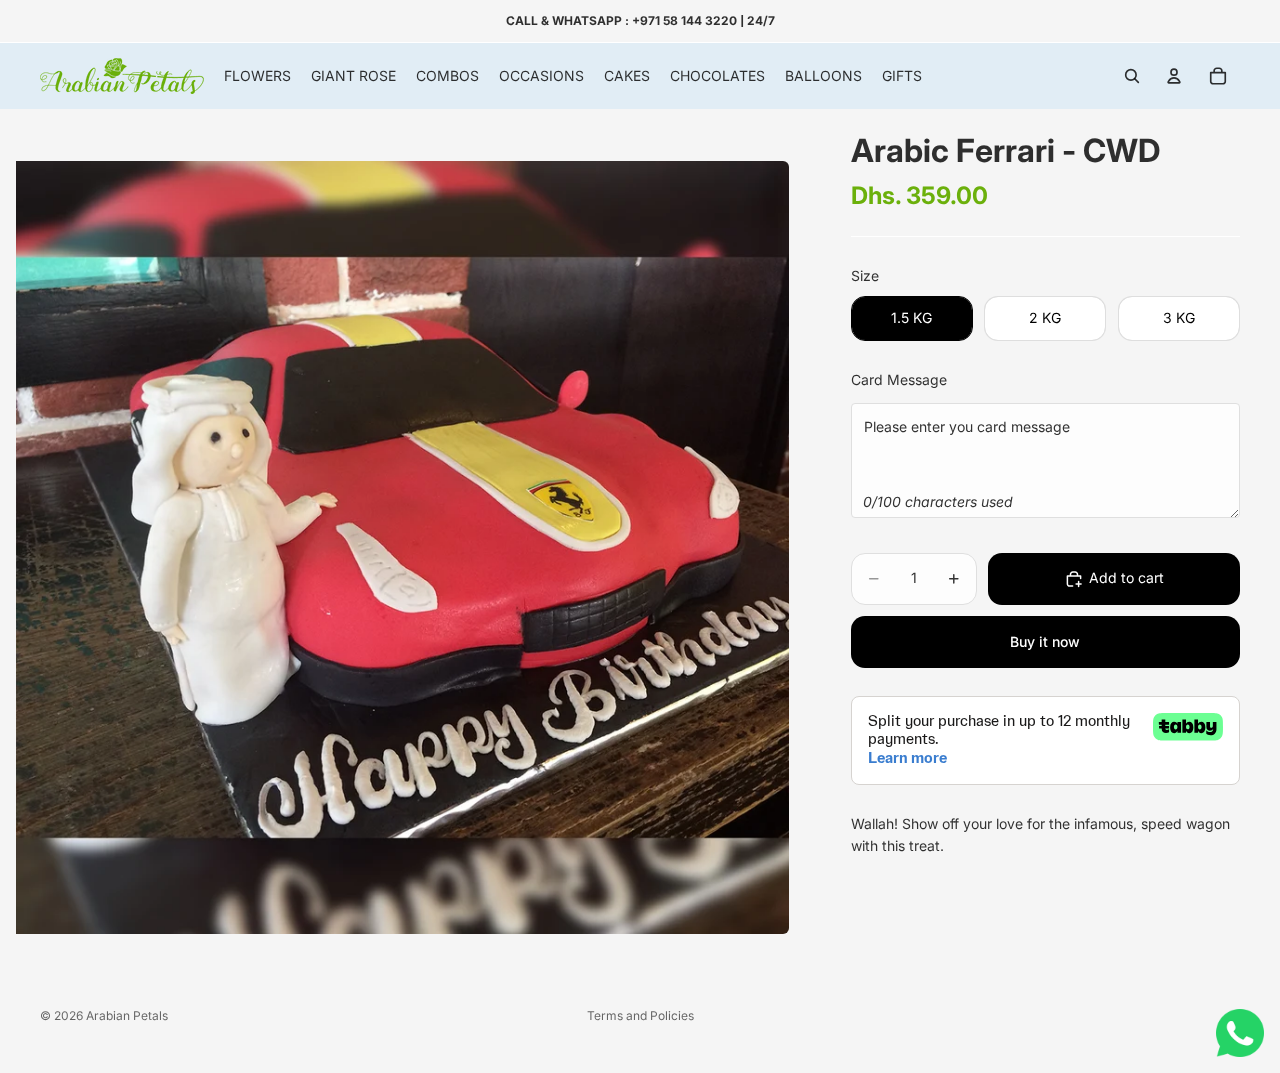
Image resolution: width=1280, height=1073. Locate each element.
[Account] (1174, 76)
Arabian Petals (127, 1015)
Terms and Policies (640, 1015)
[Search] (1132, 76)
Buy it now (1045, 641)
